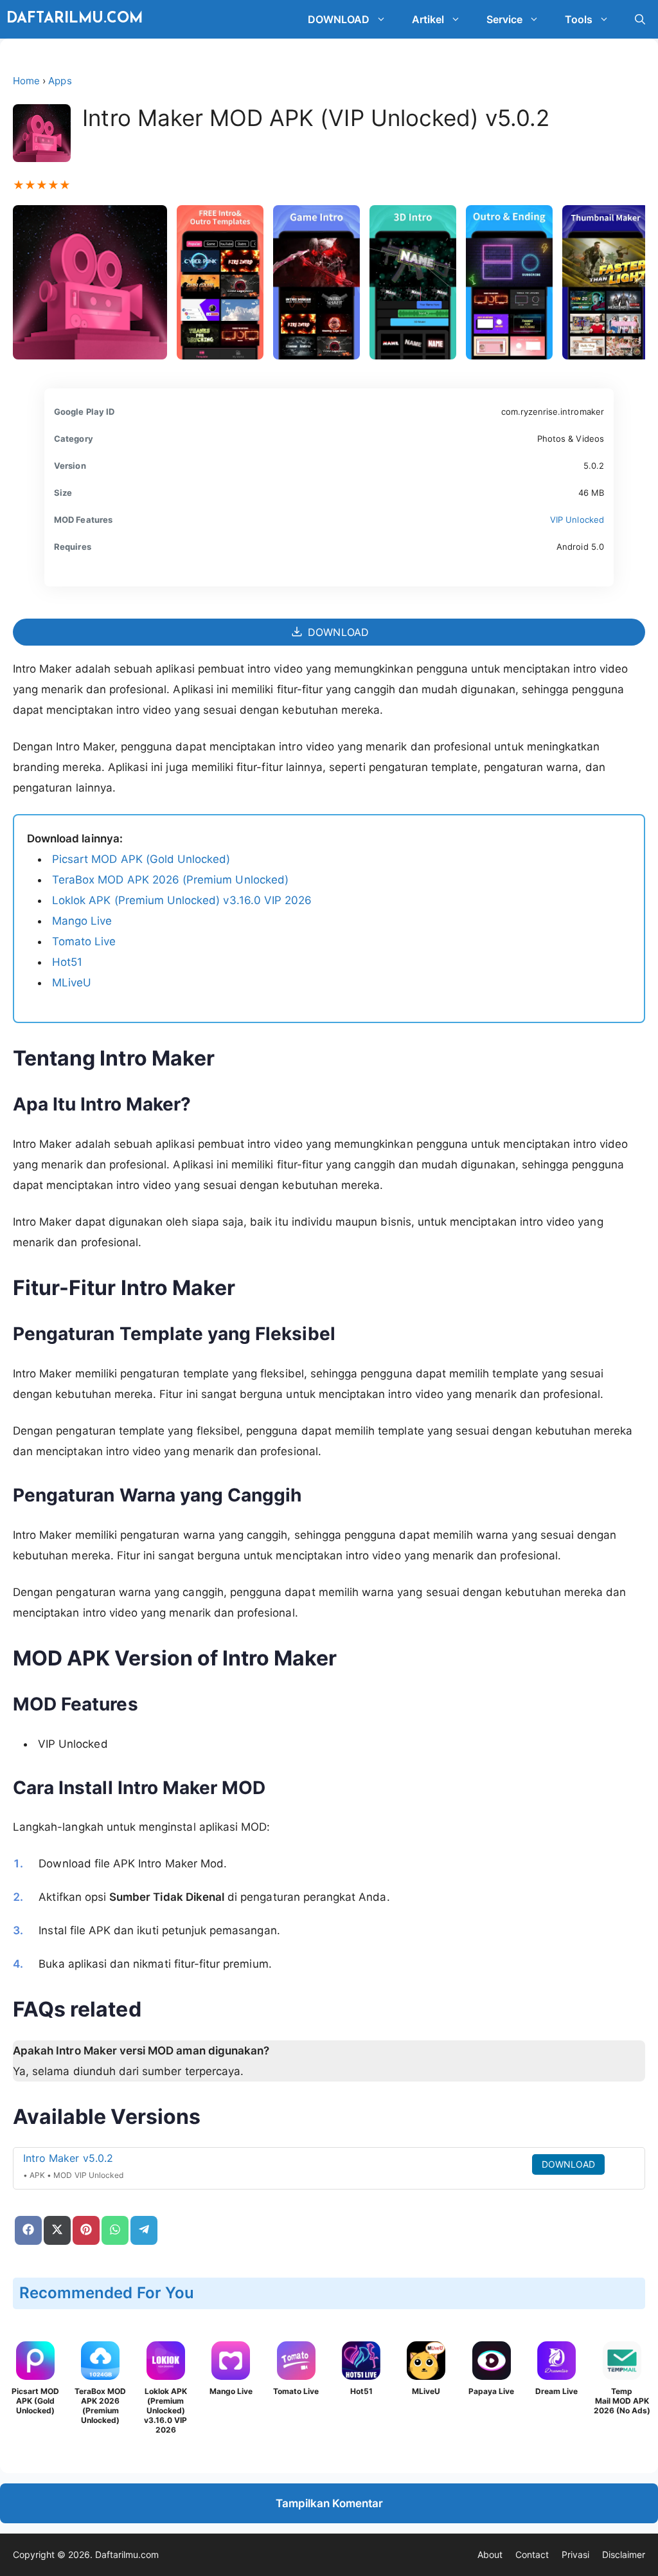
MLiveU (72, 983)
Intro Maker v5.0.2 (68, 2158)
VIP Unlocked (577, 520)
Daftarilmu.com (127, 2554)
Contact (532, 2554)
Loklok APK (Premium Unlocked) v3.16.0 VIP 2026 (182, 900)
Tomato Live (84, 941)
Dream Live (556, 2391)
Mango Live (82, 921)
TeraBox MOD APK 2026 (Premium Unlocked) (170, 880)
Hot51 (67, 962)
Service (504, 19)
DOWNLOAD (339, 19)
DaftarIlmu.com (75, 19)
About (490, 2554)
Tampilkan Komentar (329, 2503)
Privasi (575, 2554)
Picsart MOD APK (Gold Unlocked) (141, 859)
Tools (579, 19)
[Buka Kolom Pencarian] (640, 19)
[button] (384, 19)
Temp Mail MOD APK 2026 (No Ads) (622, 2401)
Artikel (428, 19)
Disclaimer (624, 2554)
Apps (60, 81)
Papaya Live (491, 2391)
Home (26, 81)
